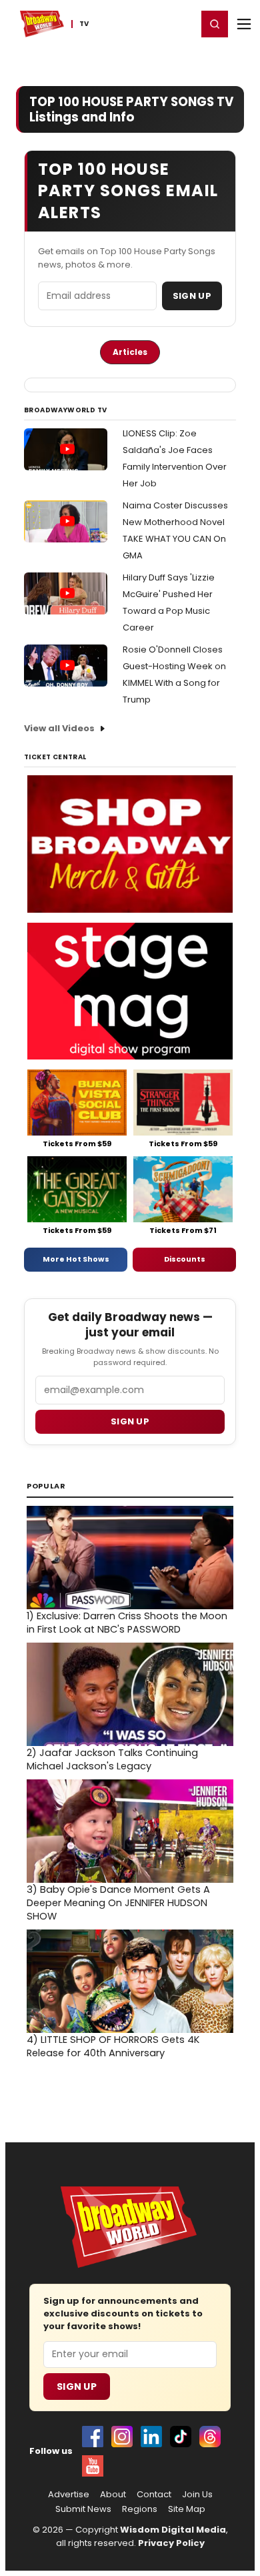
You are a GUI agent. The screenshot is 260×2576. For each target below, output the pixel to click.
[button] (215, 24)
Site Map (187, 2509)
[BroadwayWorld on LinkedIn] (151, 2437)
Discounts (185, 1259)
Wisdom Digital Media (173, 2530)
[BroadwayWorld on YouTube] (93, 2466)
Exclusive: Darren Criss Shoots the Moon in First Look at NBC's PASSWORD (127, 1623)
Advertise (69, 2495)
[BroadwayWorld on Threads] (210, 2437)
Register (143, 23)
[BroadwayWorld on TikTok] (181, 2437)
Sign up (130, 1421)
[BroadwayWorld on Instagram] (122, 2437)
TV (84, 24)
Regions (140, 2509)
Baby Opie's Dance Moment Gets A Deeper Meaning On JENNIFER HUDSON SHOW (118, 1903)
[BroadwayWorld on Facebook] (93, 2437)
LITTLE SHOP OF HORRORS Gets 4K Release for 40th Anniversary (113, 2046)
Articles (130, 352)
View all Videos (59, 728)
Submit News (83, 2509)
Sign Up (192, 296)
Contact (154, 2495)
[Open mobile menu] (244, 24)
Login (181, 23)
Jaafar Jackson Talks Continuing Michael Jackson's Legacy (112, 1759)
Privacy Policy (171, 2543)
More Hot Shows (76, 1259)
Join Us (197, 2495)
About (113, 2495)
